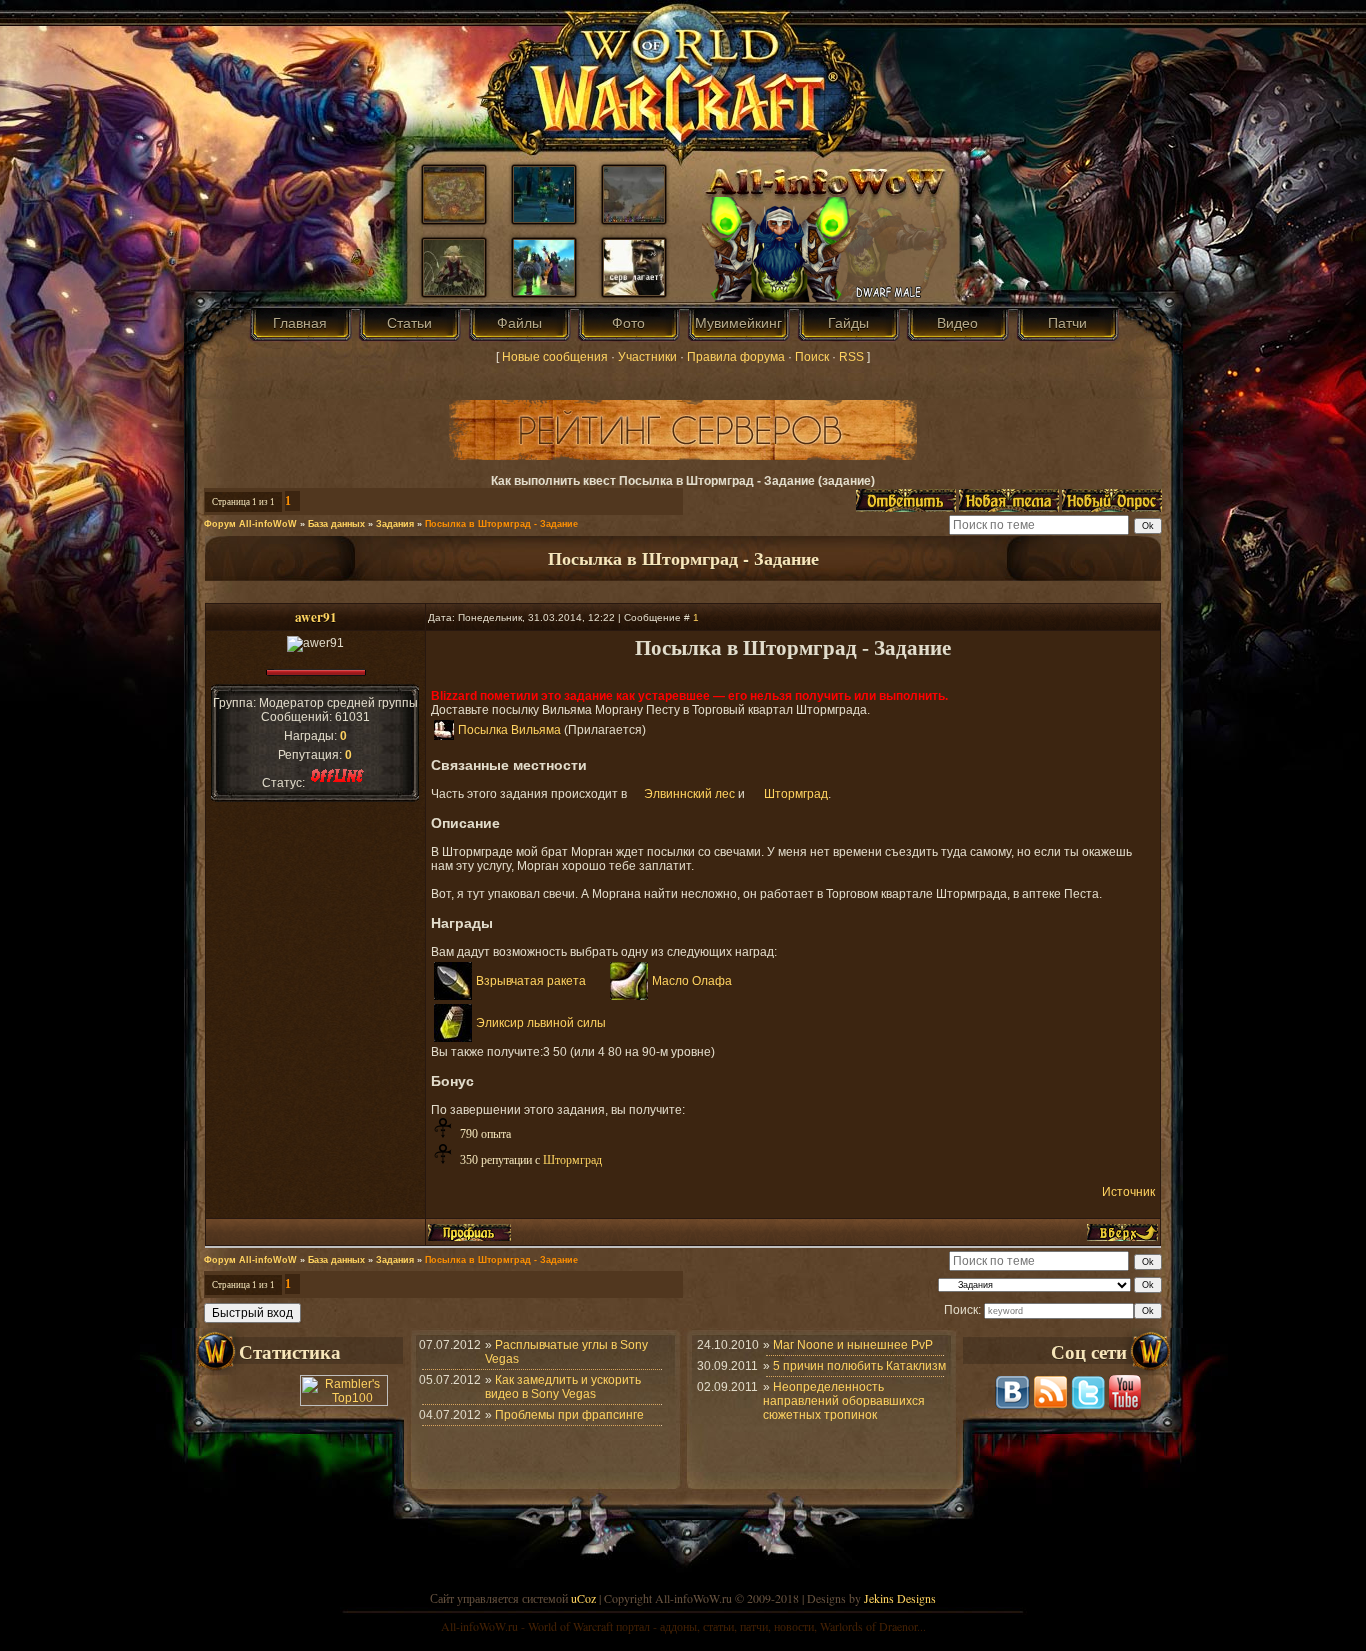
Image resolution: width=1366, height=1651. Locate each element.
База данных (336, 524)
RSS (851, 357)
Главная (300, 323)
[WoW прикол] (544, 218)
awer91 (316, 617)
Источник (1128, 1192)
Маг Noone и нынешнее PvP (853, 1345)
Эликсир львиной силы (541, 1023)
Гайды (848, 323)
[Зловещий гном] (454, 291)
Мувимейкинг (738, 323)
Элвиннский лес (689, 794)
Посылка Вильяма (509, 730)
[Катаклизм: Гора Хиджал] (454, 218)
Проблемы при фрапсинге (569, 1415)
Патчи (1067, 323)
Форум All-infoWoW (250, 524)
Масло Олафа (692, 981)
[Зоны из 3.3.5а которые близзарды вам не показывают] (634, 218)
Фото (628, 323)
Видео (957, 323)
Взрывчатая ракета (531, 981)
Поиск (812, 357)
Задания (395, 524)
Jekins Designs (900, 1598)
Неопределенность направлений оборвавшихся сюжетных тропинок (844, 1401)
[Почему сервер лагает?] (634, 291)
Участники (647, 357)
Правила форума (736, 357)
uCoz (583, 1598)
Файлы (519, 323)
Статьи (409, 323)
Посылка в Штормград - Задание (501, 524)
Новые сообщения (555, 357)
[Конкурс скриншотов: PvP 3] (544, 291)
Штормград (796, 794)
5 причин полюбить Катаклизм (859, 1366)
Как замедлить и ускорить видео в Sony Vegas (563, 1387)
